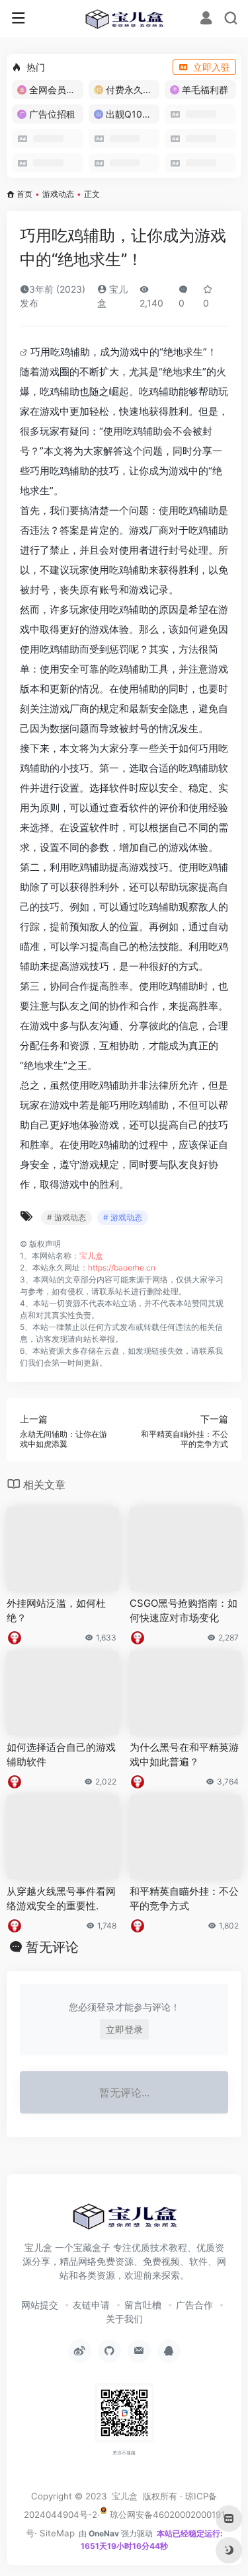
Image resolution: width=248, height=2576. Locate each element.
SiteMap (57, 2533)
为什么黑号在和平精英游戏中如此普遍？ (184, 1754)
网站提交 (40, 2305)
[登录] (206, 19)
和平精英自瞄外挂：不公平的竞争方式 (184, 1898)
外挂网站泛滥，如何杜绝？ (56, 1610)
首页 (24, 194)
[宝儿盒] (124, 18)
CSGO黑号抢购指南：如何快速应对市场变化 (184, 1610)
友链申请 (91, 2305)
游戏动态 (58, 194)
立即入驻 (212, 67)
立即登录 (124, 2029)
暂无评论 (52, 1947)
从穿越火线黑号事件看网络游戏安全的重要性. (61, 1898)
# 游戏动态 (66, 1217)
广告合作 (194, 2305)
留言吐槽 (143, 2305)
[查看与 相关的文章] (25, 352)
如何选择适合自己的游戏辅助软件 (61, 1754)
